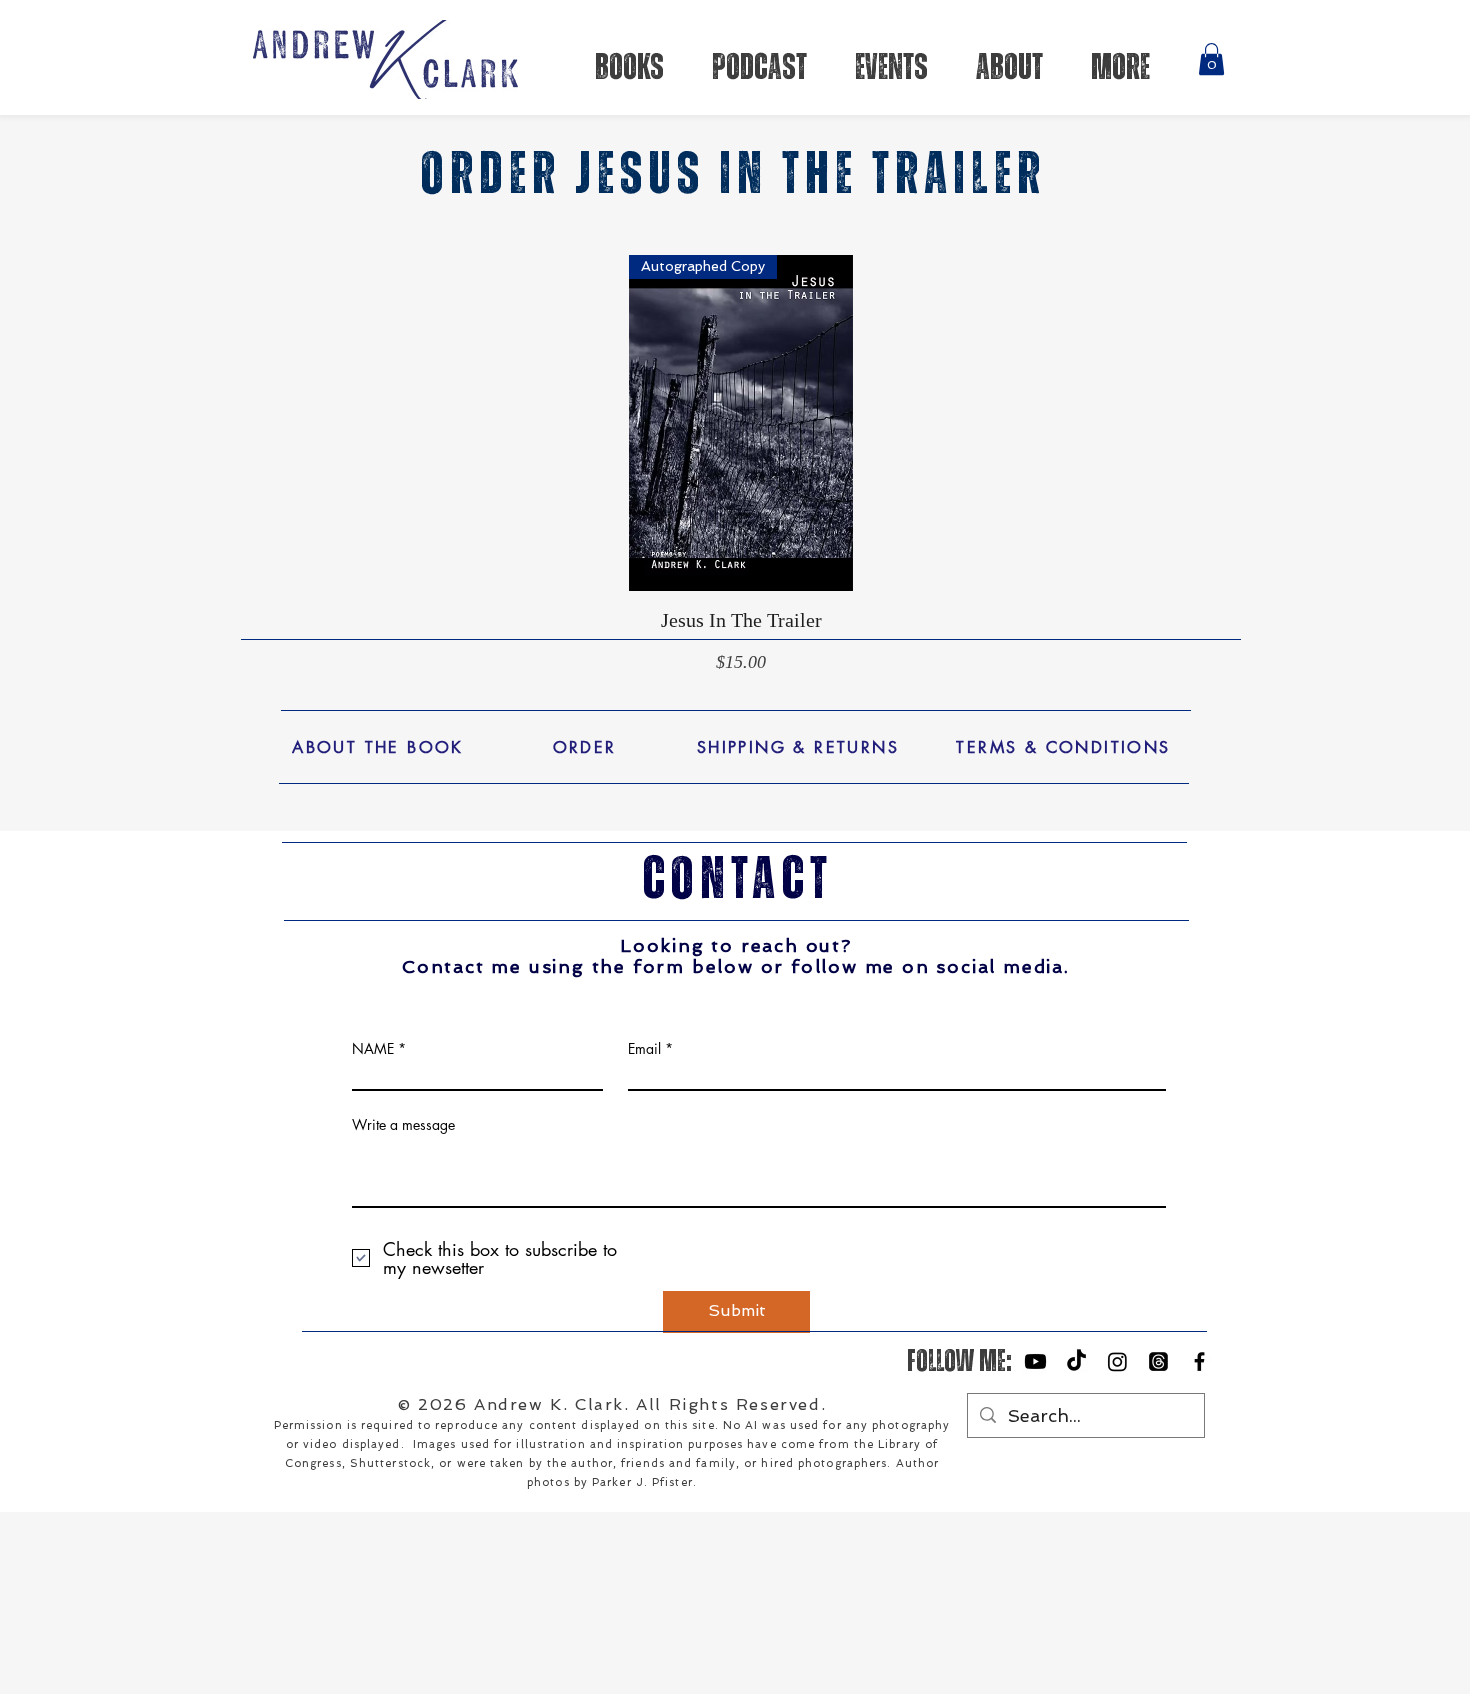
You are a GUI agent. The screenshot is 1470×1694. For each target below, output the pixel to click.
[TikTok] (1076, 1361)
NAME (373, 1049)
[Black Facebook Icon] (1199, 1361)
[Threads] (1158, 1361)
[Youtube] (1035, 1361)
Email (644, 1049)
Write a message (403, 1125)
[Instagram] (1117, 1361)
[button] (1211, 59)
